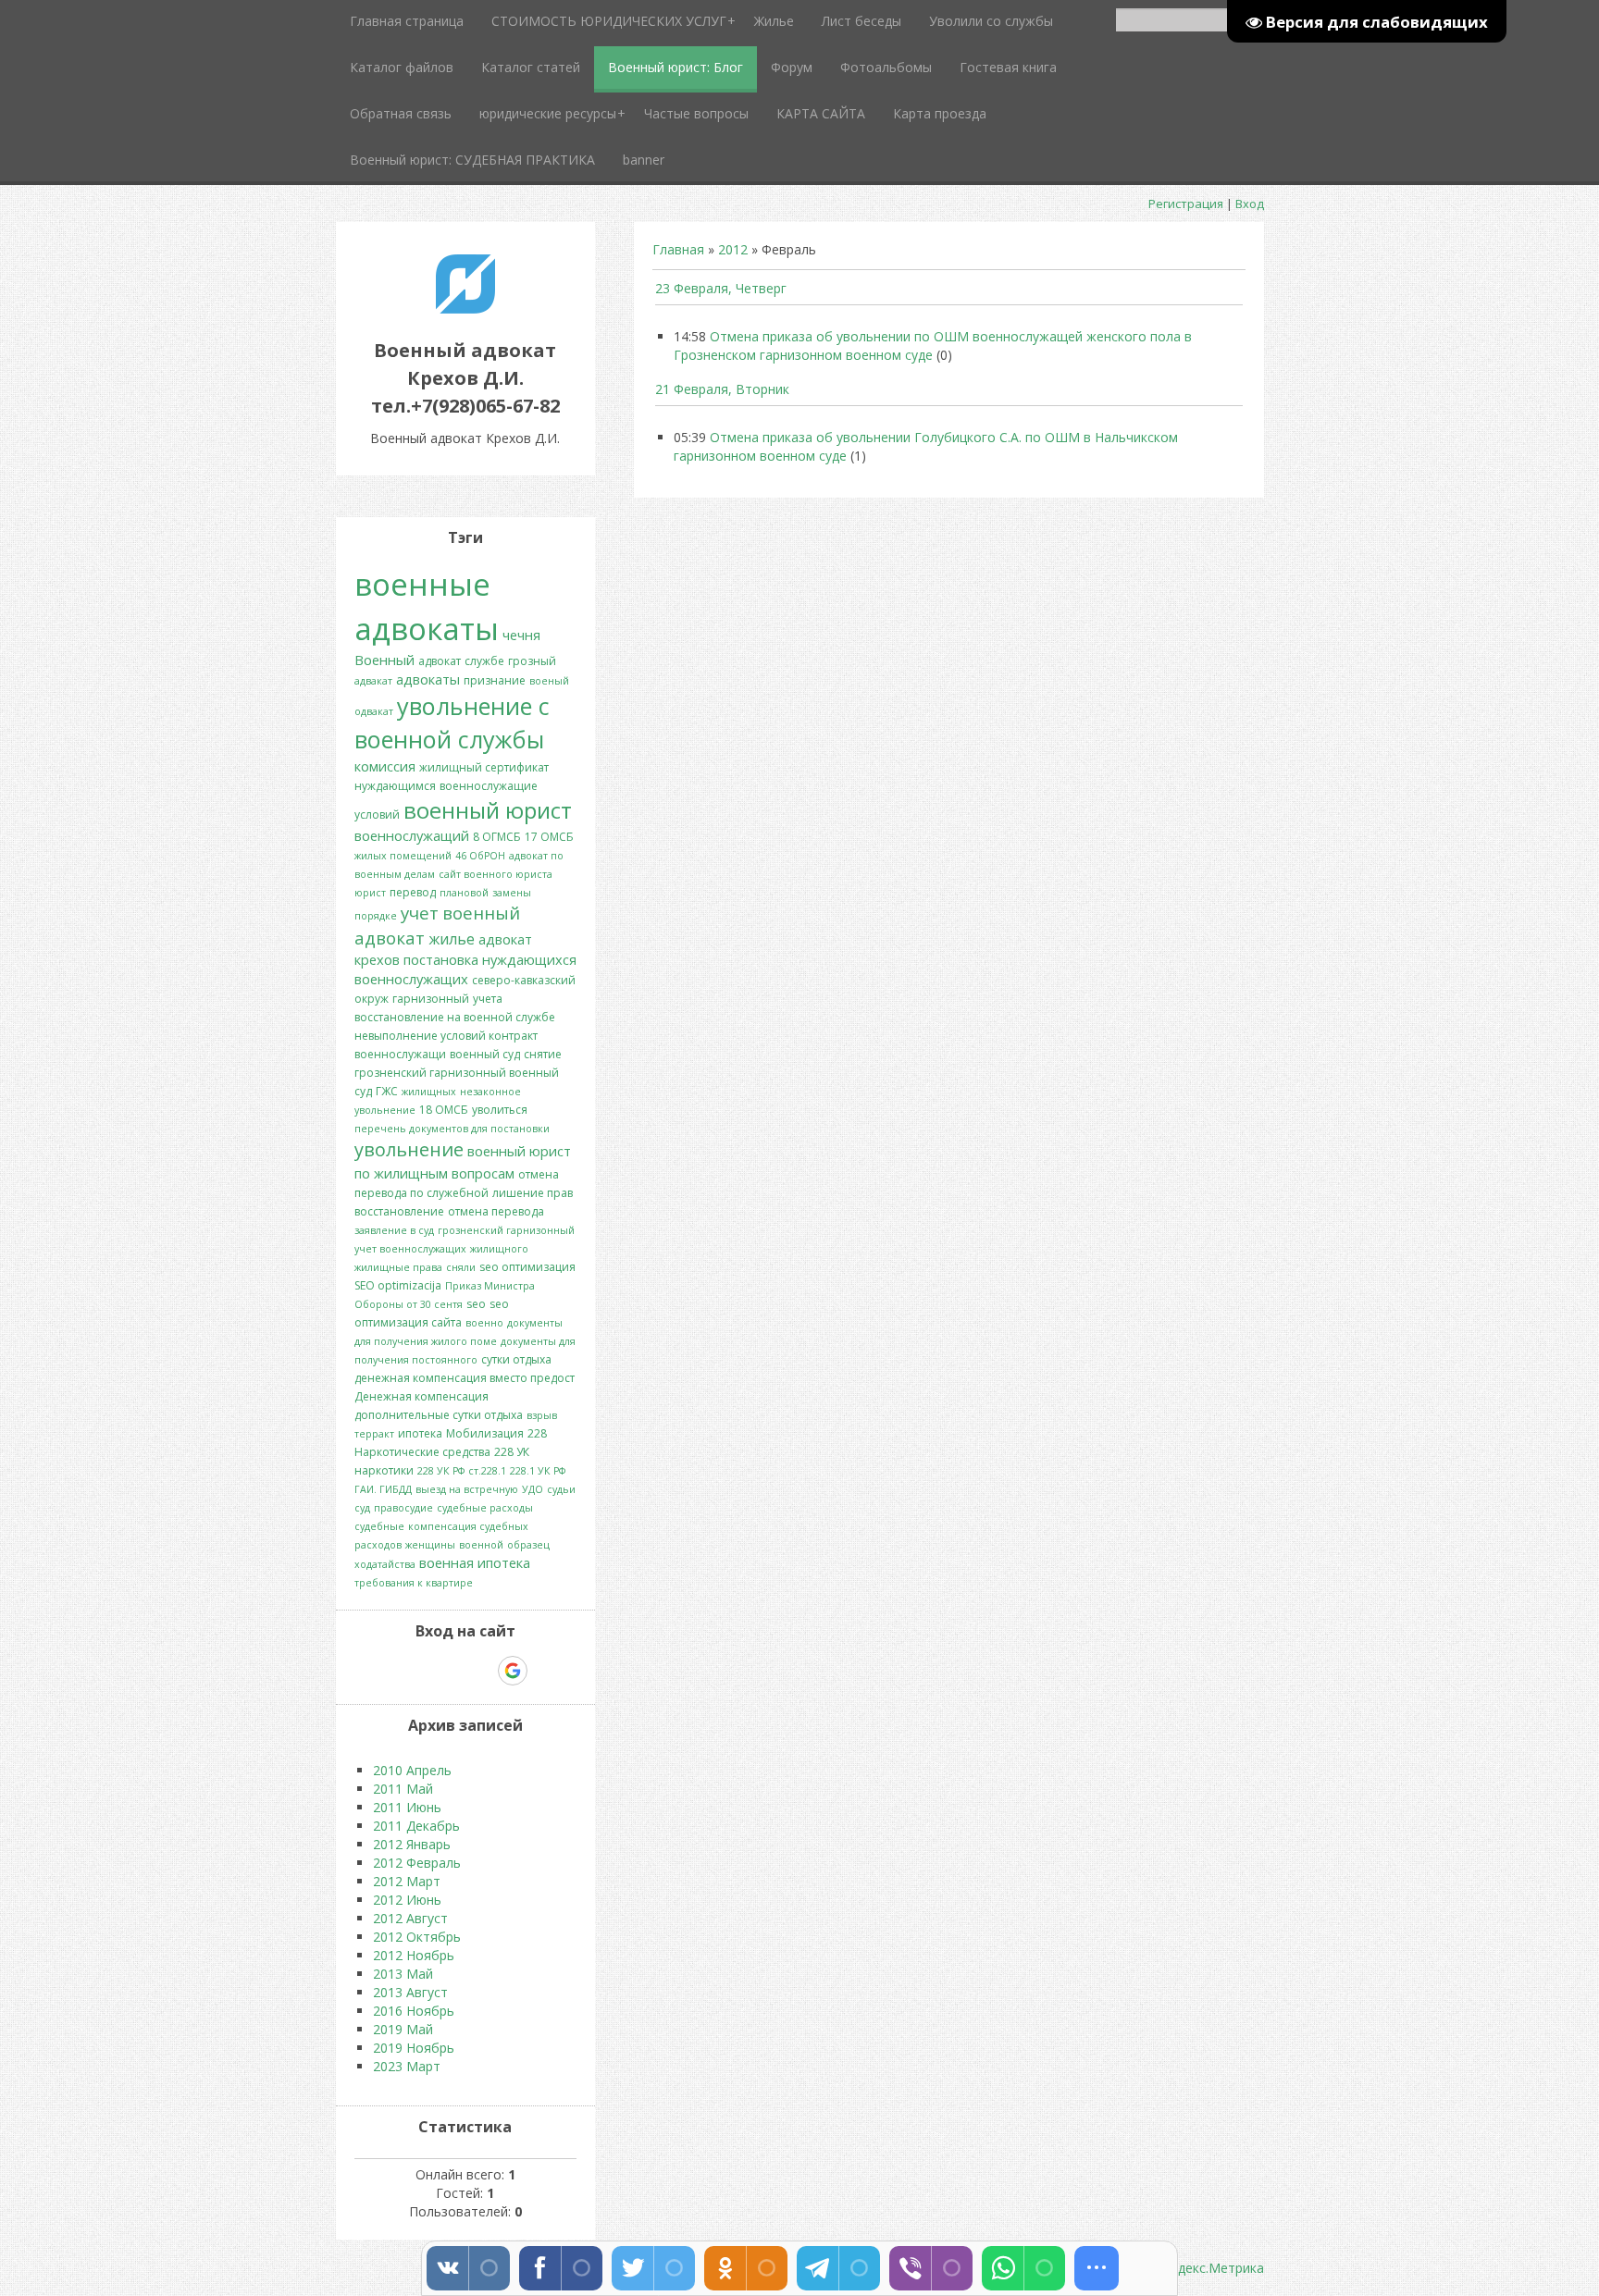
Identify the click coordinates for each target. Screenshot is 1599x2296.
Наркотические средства (422, 1452)
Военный (384, 660)
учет (420, 913)
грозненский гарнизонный (506, 1230)
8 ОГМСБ (497, 837)
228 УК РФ (441, 1471)
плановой (464, 893)
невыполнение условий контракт (446, 1036)
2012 (733, 249)
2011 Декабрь (416, 1826)
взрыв (542, 1415)
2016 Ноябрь (414, 2011)
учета (488, 999)
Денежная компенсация (421, 1396)
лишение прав (533, 1193)
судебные (379, 1526)
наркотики (384, 1470)
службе (484, 661)
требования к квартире (414, 1583)
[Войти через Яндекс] (480, 1671)
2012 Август (410, 1918)
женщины (430, 1545)
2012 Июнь (407, 1900)
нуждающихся (529, 959)
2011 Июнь (407, 1807)
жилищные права (398, 1267)
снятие (543, 1054)
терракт (374, 1434)
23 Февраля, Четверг (721, 288)
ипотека (420, 1433)
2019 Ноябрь (414, 2048)
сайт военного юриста (496, 874)
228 (537, 1433)
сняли (461, 1267)
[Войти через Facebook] (449, 1671)
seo (476, 1304)
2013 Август (410, 1992)
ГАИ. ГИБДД (383, 1489)
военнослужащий (412, 835)
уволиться (500, 1110)
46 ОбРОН (480, 856)
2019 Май (403, 2029)
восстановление (399, 1211)
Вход (1250, 204)
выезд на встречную (467, 1489)
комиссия (385, 766)
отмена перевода (496, 1211)
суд (362, 1508)
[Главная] (465, 309)
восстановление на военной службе (455, 1017)
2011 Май (403, 1789)
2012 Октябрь (417, 1937)
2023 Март (407, 2066)
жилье (452, 939)
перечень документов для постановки (452, 1129)
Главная (678, 249)
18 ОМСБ (444, 1110)
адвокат (440, 661)
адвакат (373, 681)
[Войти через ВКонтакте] (417, 1671)
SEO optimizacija (398, 1285)
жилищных (429, 1092)
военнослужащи (400, 1054)
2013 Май (403, 1974)
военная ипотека (475, 1562)
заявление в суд (394, 1230)
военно (484, 1323)
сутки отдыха (516, 1359)
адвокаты (428, 679)
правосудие (403, 1508)
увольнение (409, 1149)
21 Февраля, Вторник (722, 389)
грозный (532, 661)
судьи (561, 1489)
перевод (413, 892)
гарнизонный (431, 999)
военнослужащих (411, 979)
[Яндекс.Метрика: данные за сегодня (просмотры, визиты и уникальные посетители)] (1206, 2268)
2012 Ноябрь (414, 1955)
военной (481, 1545)
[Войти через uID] (386, 1671)
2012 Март (407, 1881)
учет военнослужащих (410, 1249)
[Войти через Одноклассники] (545, 1671)
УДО (533, 1489)
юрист (370, 893)
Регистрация (1186, 204)
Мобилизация (485, 1433)
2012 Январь (412, 1844)
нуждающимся (395, 786)
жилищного (499, 1249)
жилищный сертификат (484, 767)
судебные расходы (485, 1508)
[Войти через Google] (513, 1671)
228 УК (512, 1452)
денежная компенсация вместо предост (465, 1378)
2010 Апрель (412, 1770)
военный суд (485, 1054)
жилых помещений (403, 856)
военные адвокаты (427, 606)
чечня (521, 635)
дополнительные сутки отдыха (439, 1415)
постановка (441, 959)
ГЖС (387, 1091)
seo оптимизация (527, 1267)
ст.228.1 (487, 1471)
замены (512, 893)
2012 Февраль (417, 1863)
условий (377, 815)
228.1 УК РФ (538, 1471)
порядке (376, 916)
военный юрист (488, 810)
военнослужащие (489, 786)
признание (495, 680)
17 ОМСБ (549, 837)
